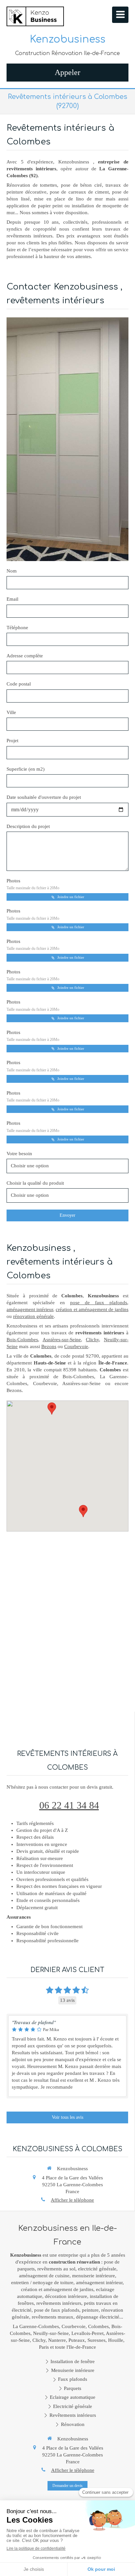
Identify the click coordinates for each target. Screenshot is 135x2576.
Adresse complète (25, 656)
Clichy (92, 1340)
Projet (12, 741)
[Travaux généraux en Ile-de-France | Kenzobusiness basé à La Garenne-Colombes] (35, 16)
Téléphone (17, 628)
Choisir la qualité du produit (35, 1183)
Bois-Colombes (22, 1340)
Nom (12, 571)
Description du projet (28, 826)
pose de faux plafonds (99, 1303)
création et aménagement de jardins (92, 1309)
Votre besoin (19, 1154)
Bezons (49, 1346)
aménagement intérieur (30, 1309)
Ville (11, 712)
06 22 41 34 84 (69, 1805)
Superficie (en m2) (26, 769)
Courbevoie (76, 1346)
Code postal (19, 684)
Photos (33, 884)
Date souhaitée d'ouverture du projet (44, 797)
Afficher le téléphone (72, 2200)
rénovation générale (33, 1316)
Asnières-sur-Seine (62, 1340)
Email (12, 599)
